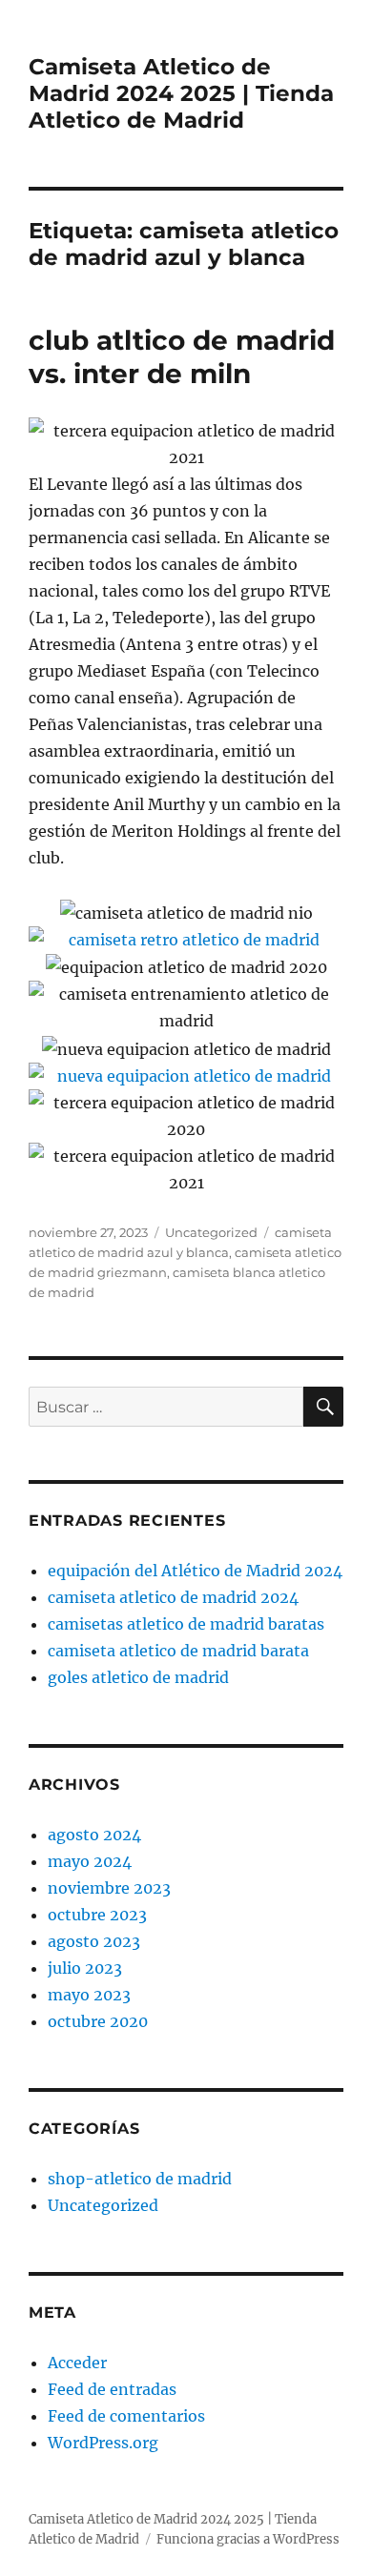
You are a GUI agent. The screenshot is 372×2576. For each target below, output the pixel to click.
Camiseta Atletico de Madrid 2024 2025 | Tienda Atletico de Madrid (181, 93)
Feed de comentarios (126, 2416)
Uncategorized (211, 1232)
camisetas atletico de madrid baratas (186, 1624)
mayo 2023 (89, 1995)
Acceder (77, 2363)
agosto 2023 (94, 1941)
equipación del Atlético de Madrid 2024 (195, 1571)
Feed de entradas (112, 2389)
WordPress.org (103, 2443)
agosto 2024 (94, 1835)
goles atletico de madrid (138, 1677)
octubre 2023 (97, 1915)
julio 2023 (85, 1968)
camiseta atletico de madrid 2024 (173, 1597)
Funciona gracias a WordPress (248, 2539)
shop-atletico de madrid (140, 2179)
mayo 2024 (90, 1861)
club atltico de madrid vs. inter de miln (182, 357)
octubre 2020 (98, 2021)
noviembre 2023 (109, 1888)
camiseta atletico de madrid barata (178, 1651)
